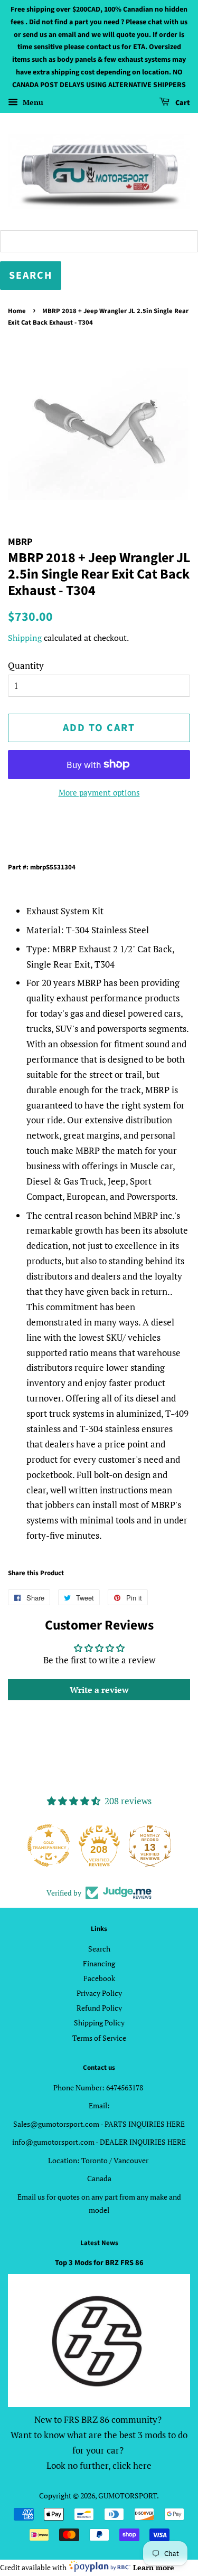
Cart (182, 103)
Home (17, 311)
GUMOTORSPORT (128, 2495)
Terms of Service (99, 2038)
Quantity (26, 665)
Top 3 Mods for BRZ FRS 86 (99, 2263)
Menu (32, 102)
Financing (99, 1963)
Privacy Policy (99, 1993)
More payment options (99, 792)
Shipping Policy (99, 2023)
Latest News (99, 2243)
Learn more (154, 2567)
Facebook (99, 1978)
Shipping (25, 638)
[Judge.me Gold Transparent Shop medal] (49, 1845)
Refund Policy (99, 2008)
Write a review (99, 1690)
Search (99, 1949)
